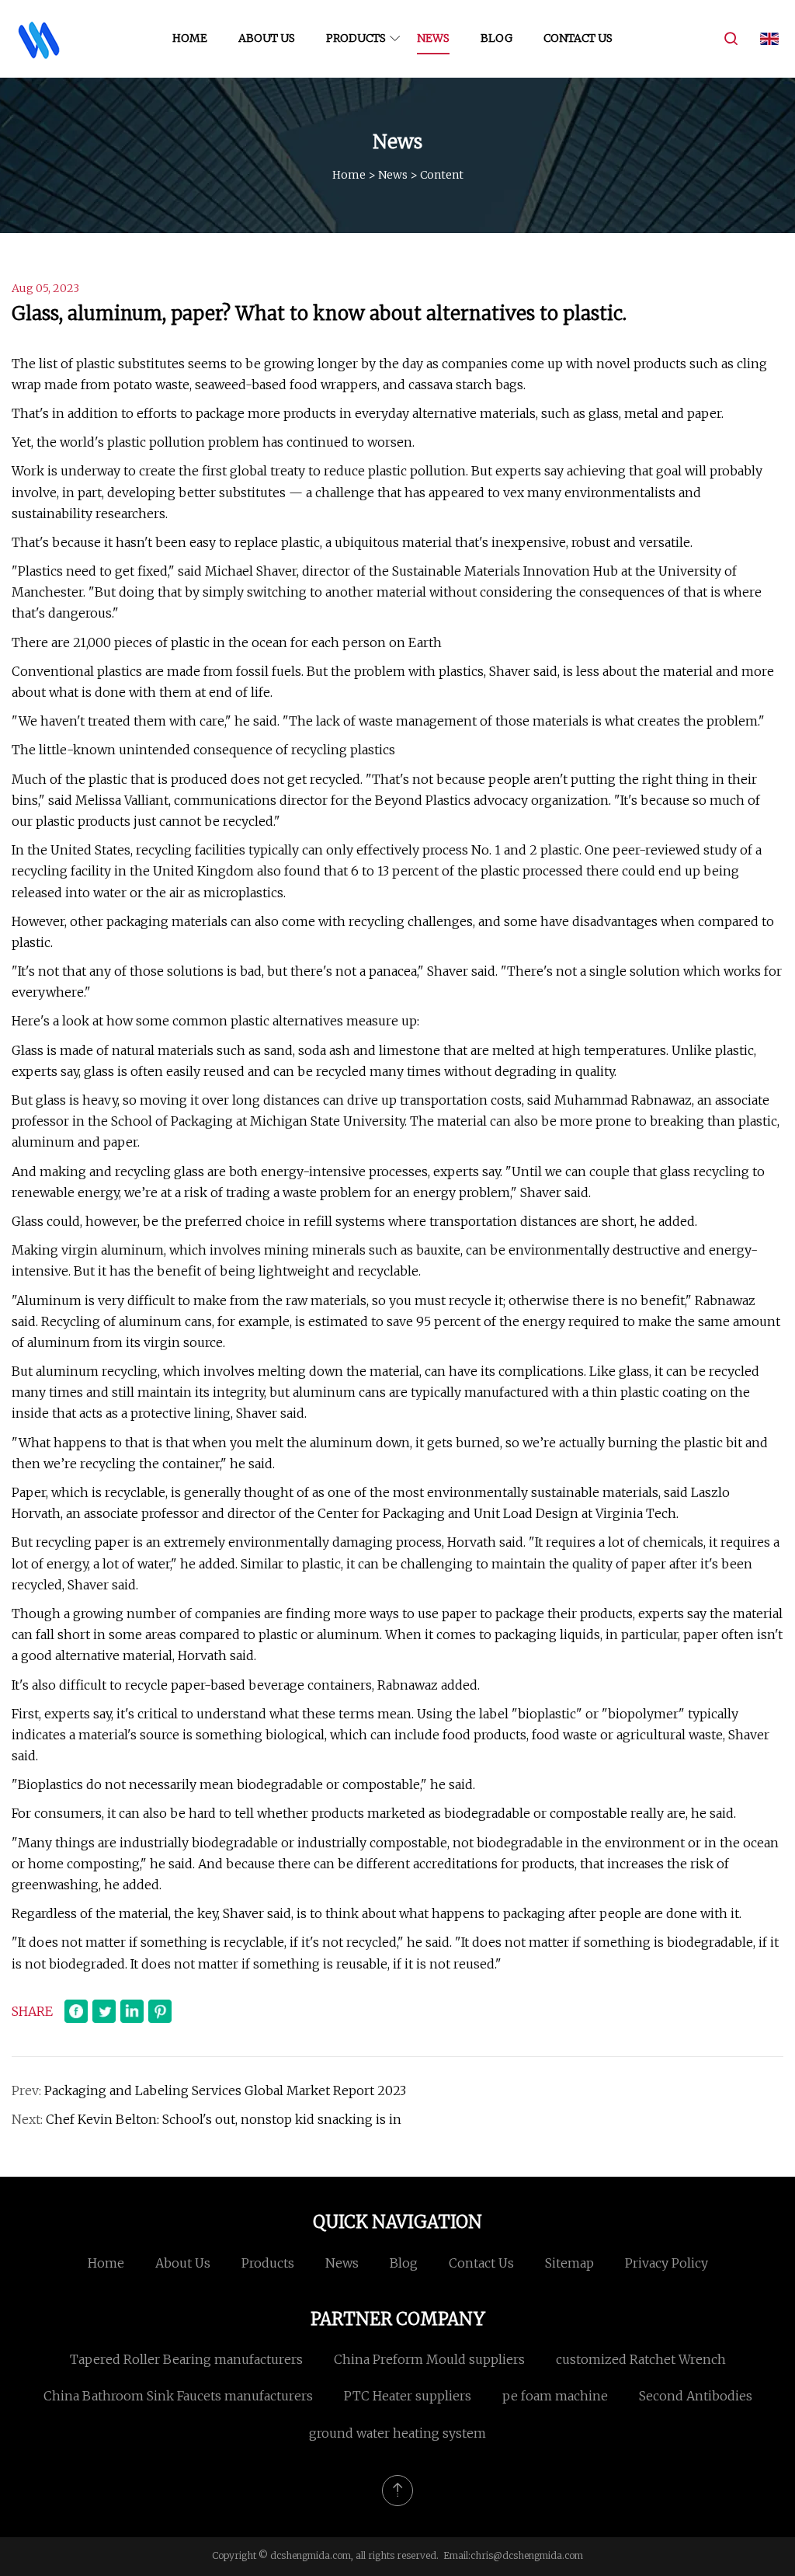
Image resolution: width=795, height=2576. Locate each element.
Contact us (578, 38)
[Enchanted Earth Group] (39, 39)
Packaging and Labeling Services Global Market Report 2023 (225, 2090)
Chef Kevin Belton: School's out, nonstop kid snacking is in (224, 2119)
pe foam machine (555, 2396)
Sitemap (569, 2263)
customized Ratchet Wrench (641, 2359)
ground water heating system (397, 2433)
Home (190, 38)
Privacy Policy (667, 2263)
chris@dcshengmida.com (527, 2555)
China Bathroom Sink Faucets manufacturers (178, 2396)
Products (356, 38)
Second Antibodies (696, 2396)
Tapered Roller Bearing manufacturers (186, 2359)
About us (267, 38)
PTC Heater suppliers (408, 2396)
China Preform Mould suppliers (429, 2359)
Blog (496, 38)
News (433, 38)
